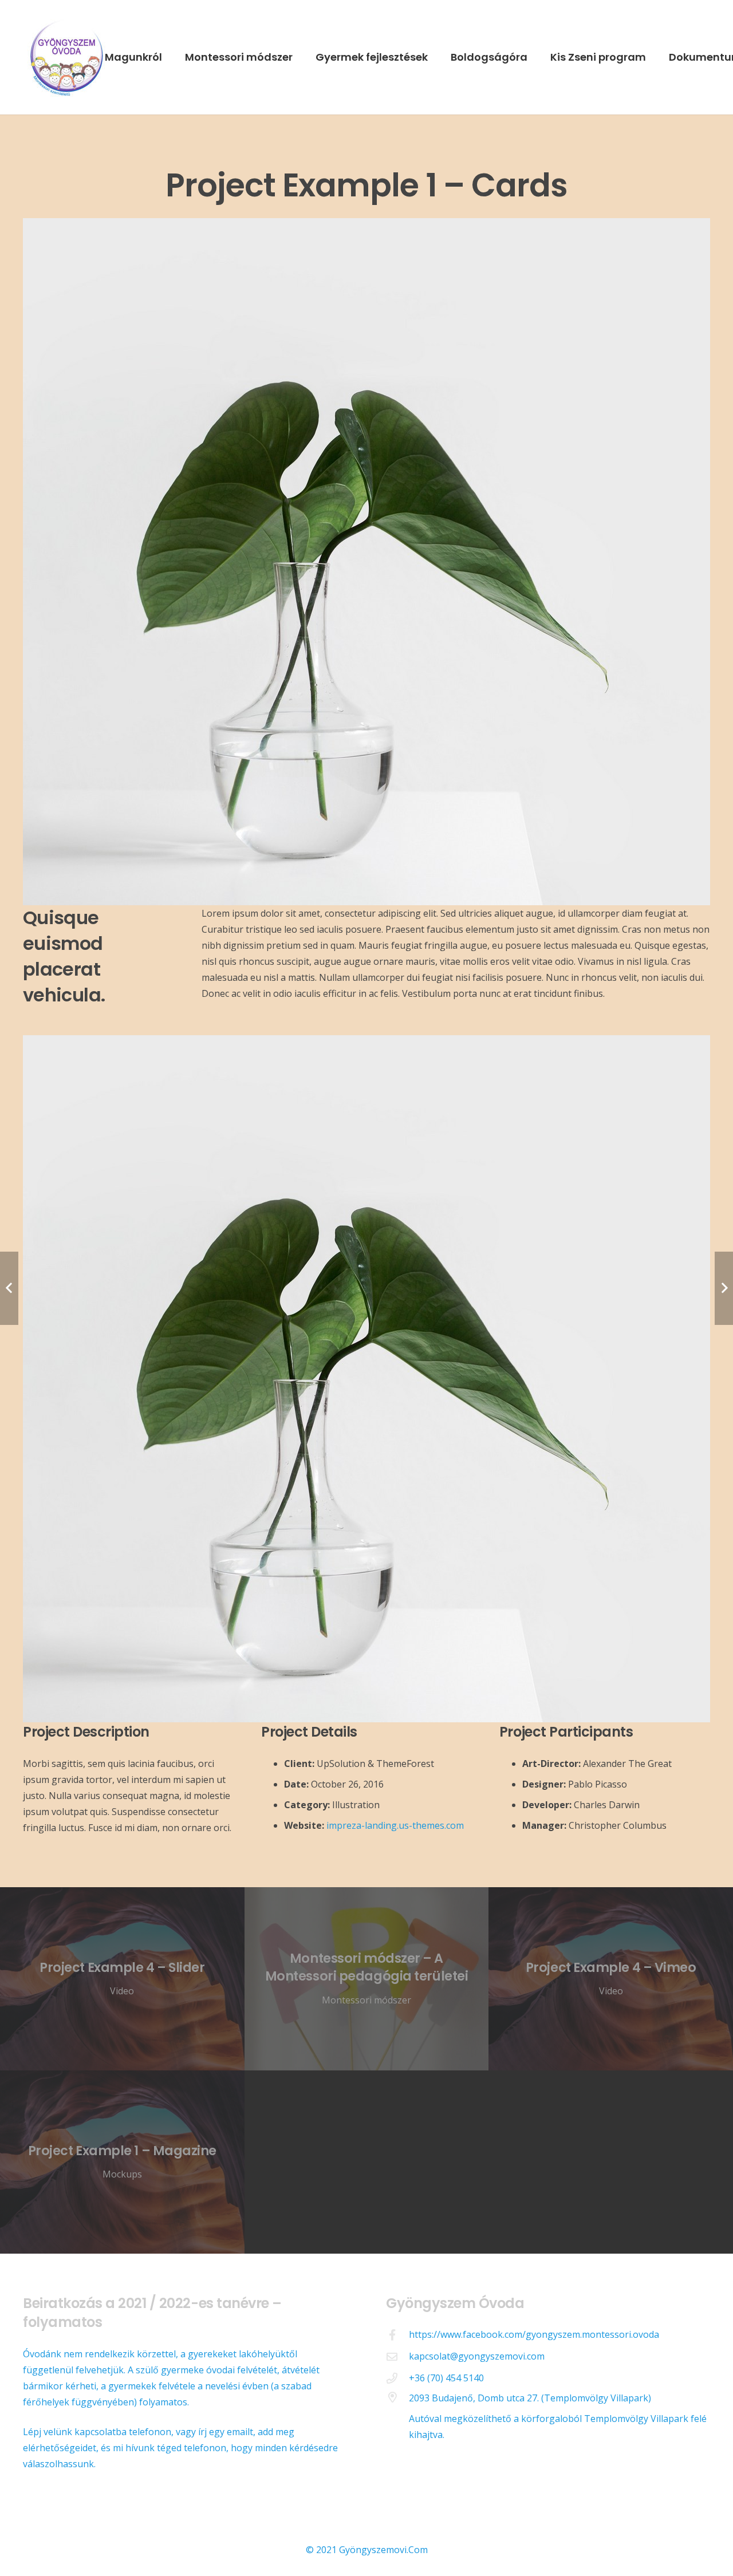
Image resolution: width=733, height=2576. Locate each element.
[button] (169, 57)
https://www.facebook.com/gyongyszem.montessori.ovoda (534, 2334)
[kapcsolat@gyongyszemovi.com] (397, 2356)
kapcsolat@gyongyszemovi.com (477, 2356)
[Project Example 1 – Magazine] (122, 2162)
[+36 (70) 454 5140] (397, 2378)
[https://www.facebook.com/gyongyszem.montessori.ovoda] (397, 2335)
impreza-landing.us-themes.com (395, 1825)
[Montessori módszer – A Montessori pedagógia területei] (367, 1979)
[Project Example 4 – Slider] (122, 1979)
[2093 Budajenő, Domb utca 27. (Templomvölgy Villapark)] (397, 2397)
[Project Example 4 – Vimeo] (611, 1979)
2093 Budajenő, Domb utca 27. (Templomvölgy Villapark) (530, 2398)
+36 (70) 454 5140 (446, 2378)
